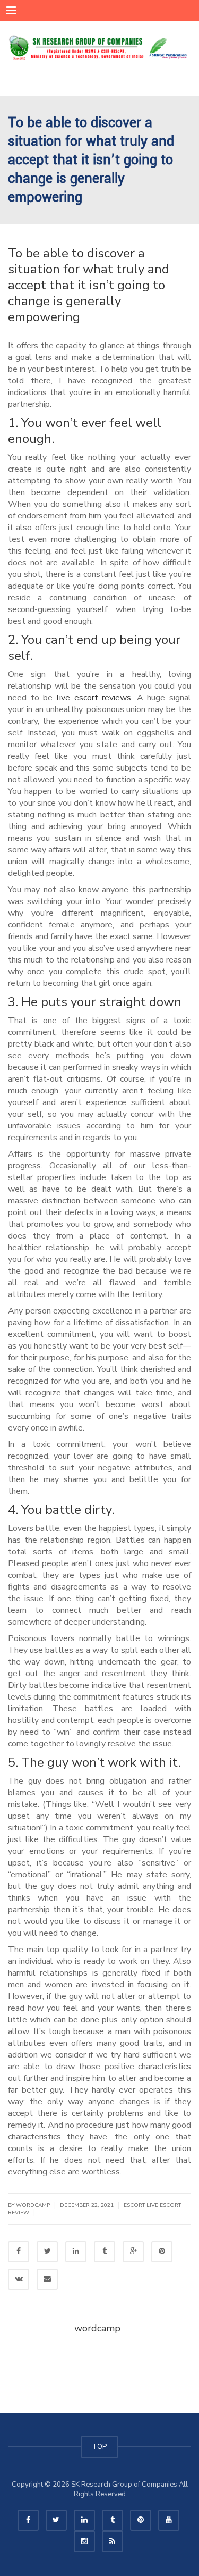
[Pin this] (162, 2252)
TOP (99, 2447)
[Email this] (47, 2279)
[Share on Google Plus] (133, 2252)
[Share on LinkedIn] (76, 2252)
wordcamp (97, 2328)
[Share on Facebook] (19, 2252)
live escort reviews (94, 698)
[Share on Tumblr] (105, 2252)
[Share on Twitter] (47, 2252)
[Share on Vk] (19, 2279)
